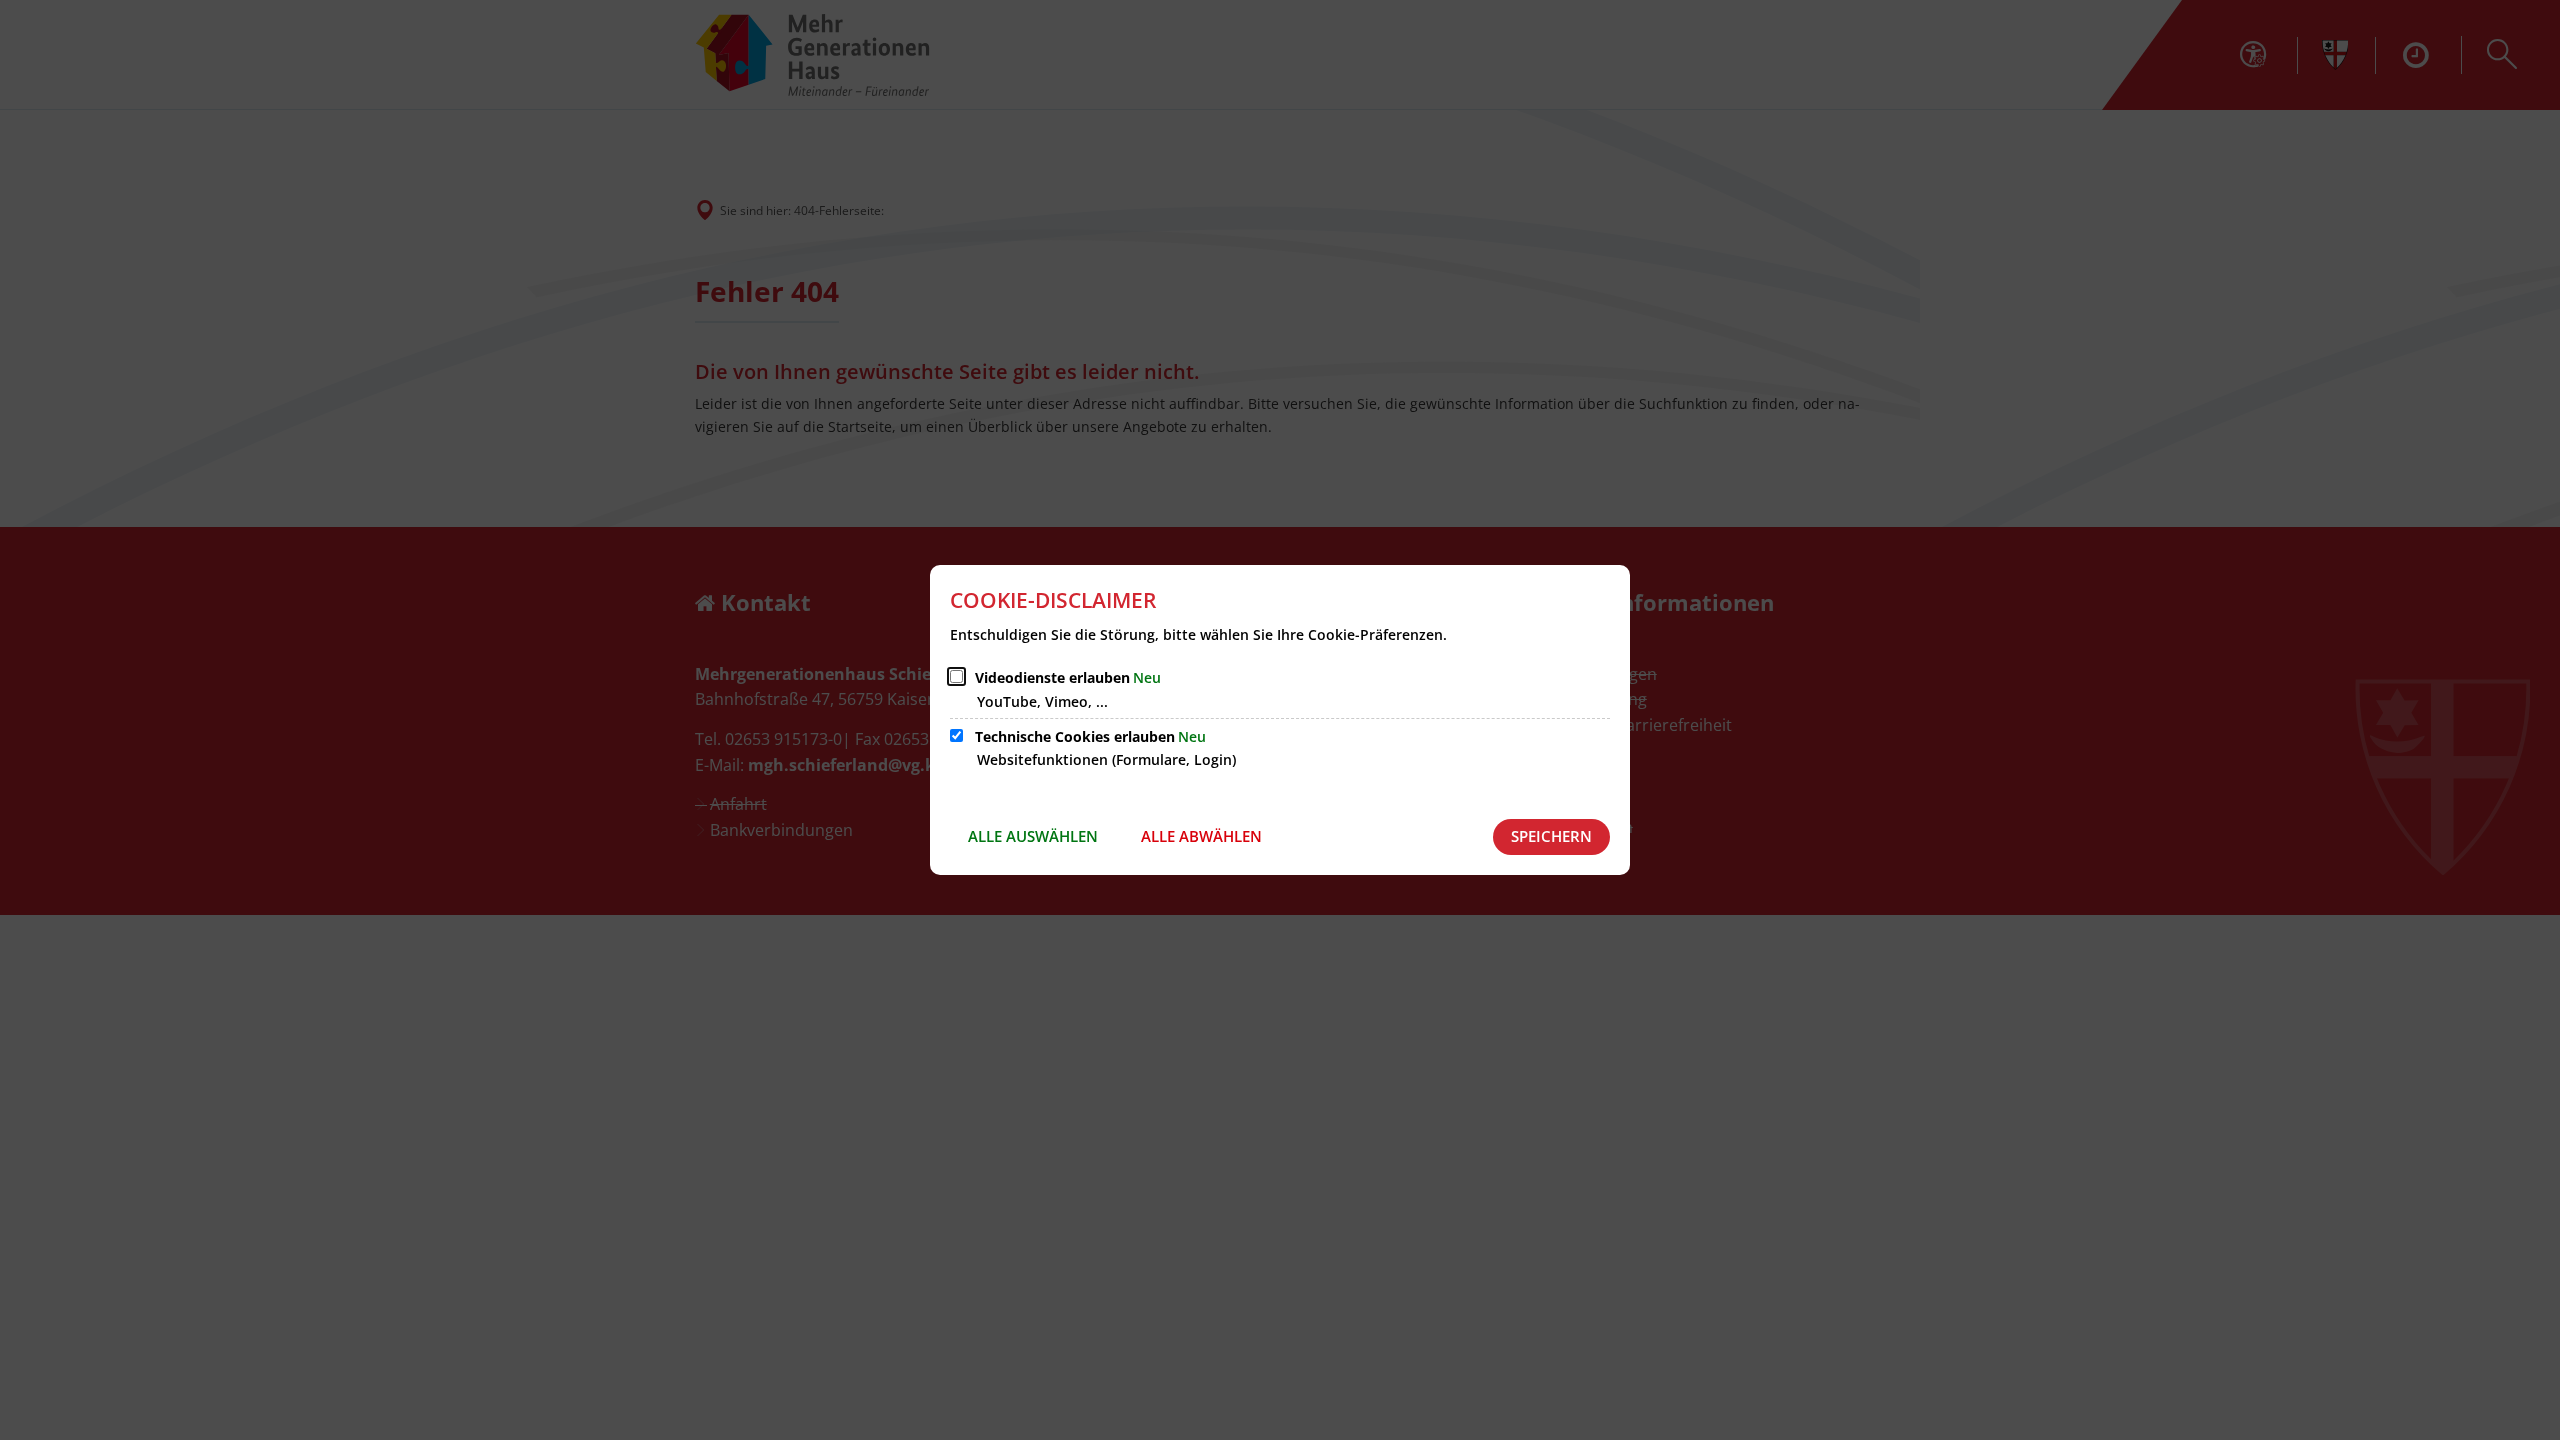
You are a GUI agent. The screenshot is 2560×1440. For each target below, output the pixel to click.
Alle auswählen (1033, 836)
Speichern (1551, 836)
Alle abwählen (1201, 836)
